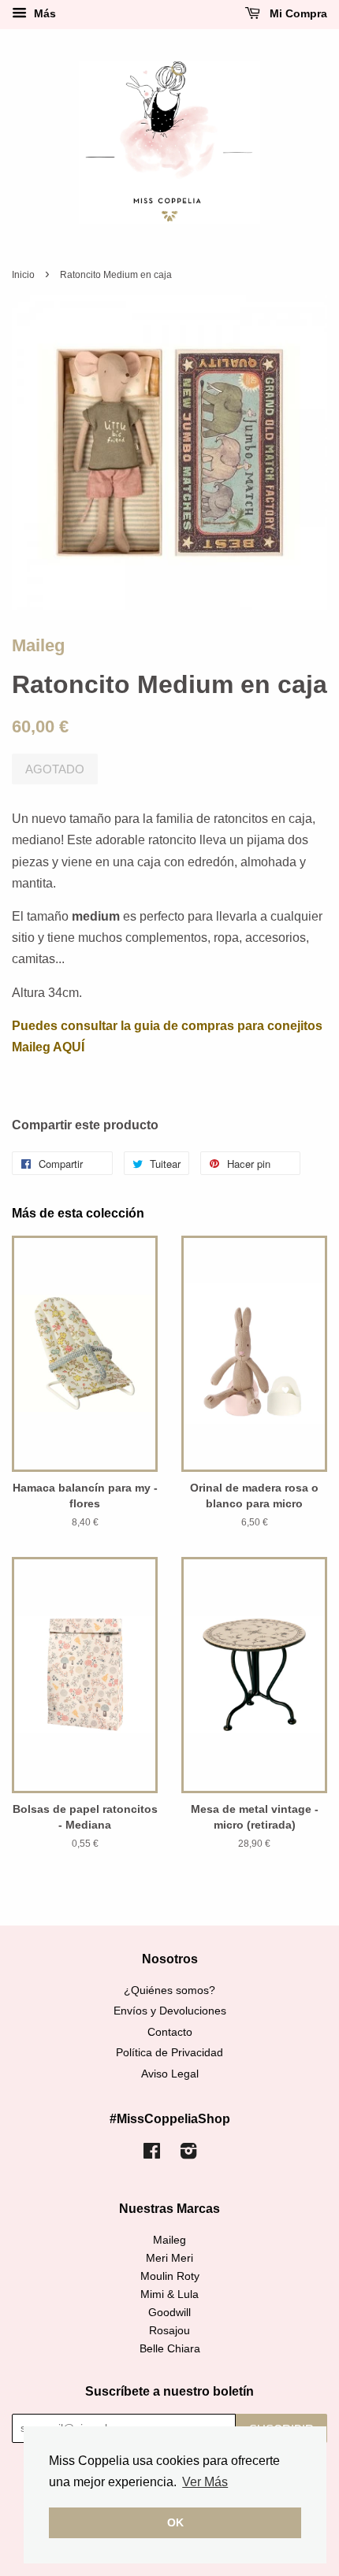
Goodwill (169, 2313)
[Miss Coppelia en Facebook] (152, 2154)
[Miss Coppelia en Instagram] (188, 2154)
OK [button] (175, 2522)
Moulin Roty (170, 2276)
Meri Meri (169, 2258)
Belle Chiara (170, 2349)
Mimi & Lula (169, 2294)
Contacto (170, 2032)
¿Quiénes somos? (169, 1990)
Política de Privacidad (169, 2053)
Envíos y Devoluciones (170, 2011)
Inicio (23, 275)
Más (43, 13)
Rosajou (169, 2331)
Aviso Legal (170, 2074)
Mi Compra (297, 13)
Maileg (38, 645)
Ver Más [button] (205, 2482)
